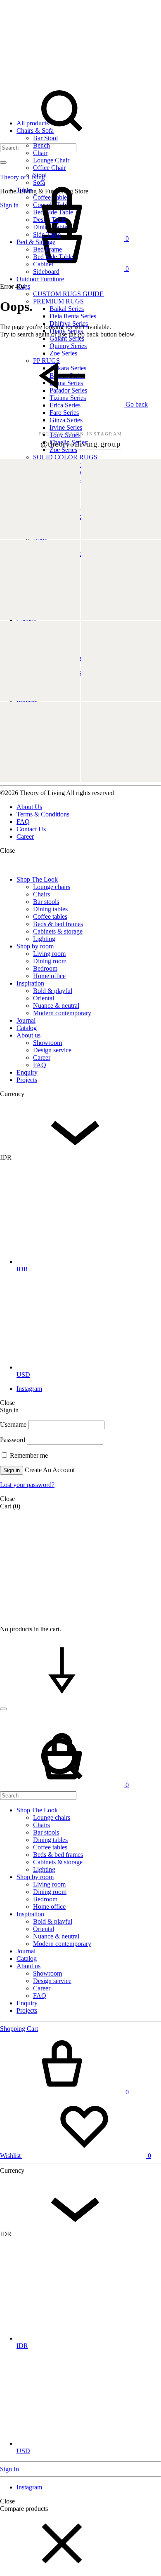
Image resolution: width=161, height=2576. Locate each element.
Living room (49, 954)
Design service (52, 1050)
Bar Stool (45, 138)
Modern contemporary (62, 1013)
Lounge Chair (51, 160)
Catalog (27, 620)
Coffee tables (50, 916)
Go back (136, 404)
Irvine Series (66, 427)
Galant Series (67, 338)
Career (25, 836)
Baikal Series (67, 309)
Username (13, 1424)
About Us (29, 807)
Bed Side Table (53, 257)
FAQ (23, 822)
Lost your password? (27, 1485)
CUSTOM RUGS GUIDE (68, 294)
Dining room (50, 961)
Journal (26, 1020)
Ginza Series (66, 420)
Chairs (41, 894)
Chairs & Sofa (35, 131)
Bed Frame (47, 249)
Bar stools (46, 902)
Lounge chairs (52, 887)
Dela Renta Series (73, 316)
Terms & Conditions (43, 814)
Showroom (47, 1043)
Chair (40, 153)
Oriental (44, 998)
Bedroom (45, 968)
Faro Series (64, 413)
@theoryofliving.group (81, 444)
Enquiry (27, 1072)
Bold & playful (53, 991)
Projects (27, 1080)
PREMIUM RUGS (58, 301)
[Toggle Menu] (3, 162)
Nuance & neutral (56, 1006)
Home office (49, 976)
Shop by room (35, 946)
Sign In (9, 2469)
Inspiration (30, 983)
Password (13, 1440)
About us (28, 1035)
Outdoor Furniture (40, 279)
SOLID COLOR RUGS (65, 457)
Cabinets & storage (58, 931)
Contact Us (31, 829)
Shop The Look (37, 879)
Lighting (44, 939)
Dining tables (50, 909)
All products (33, 123)
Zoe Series (63, 450)
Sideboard (46, 272)
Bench (41, 145)
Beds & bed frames (58, 924)
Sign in (12, 1470)
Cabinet (43, 264)
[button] (62, 2572)
